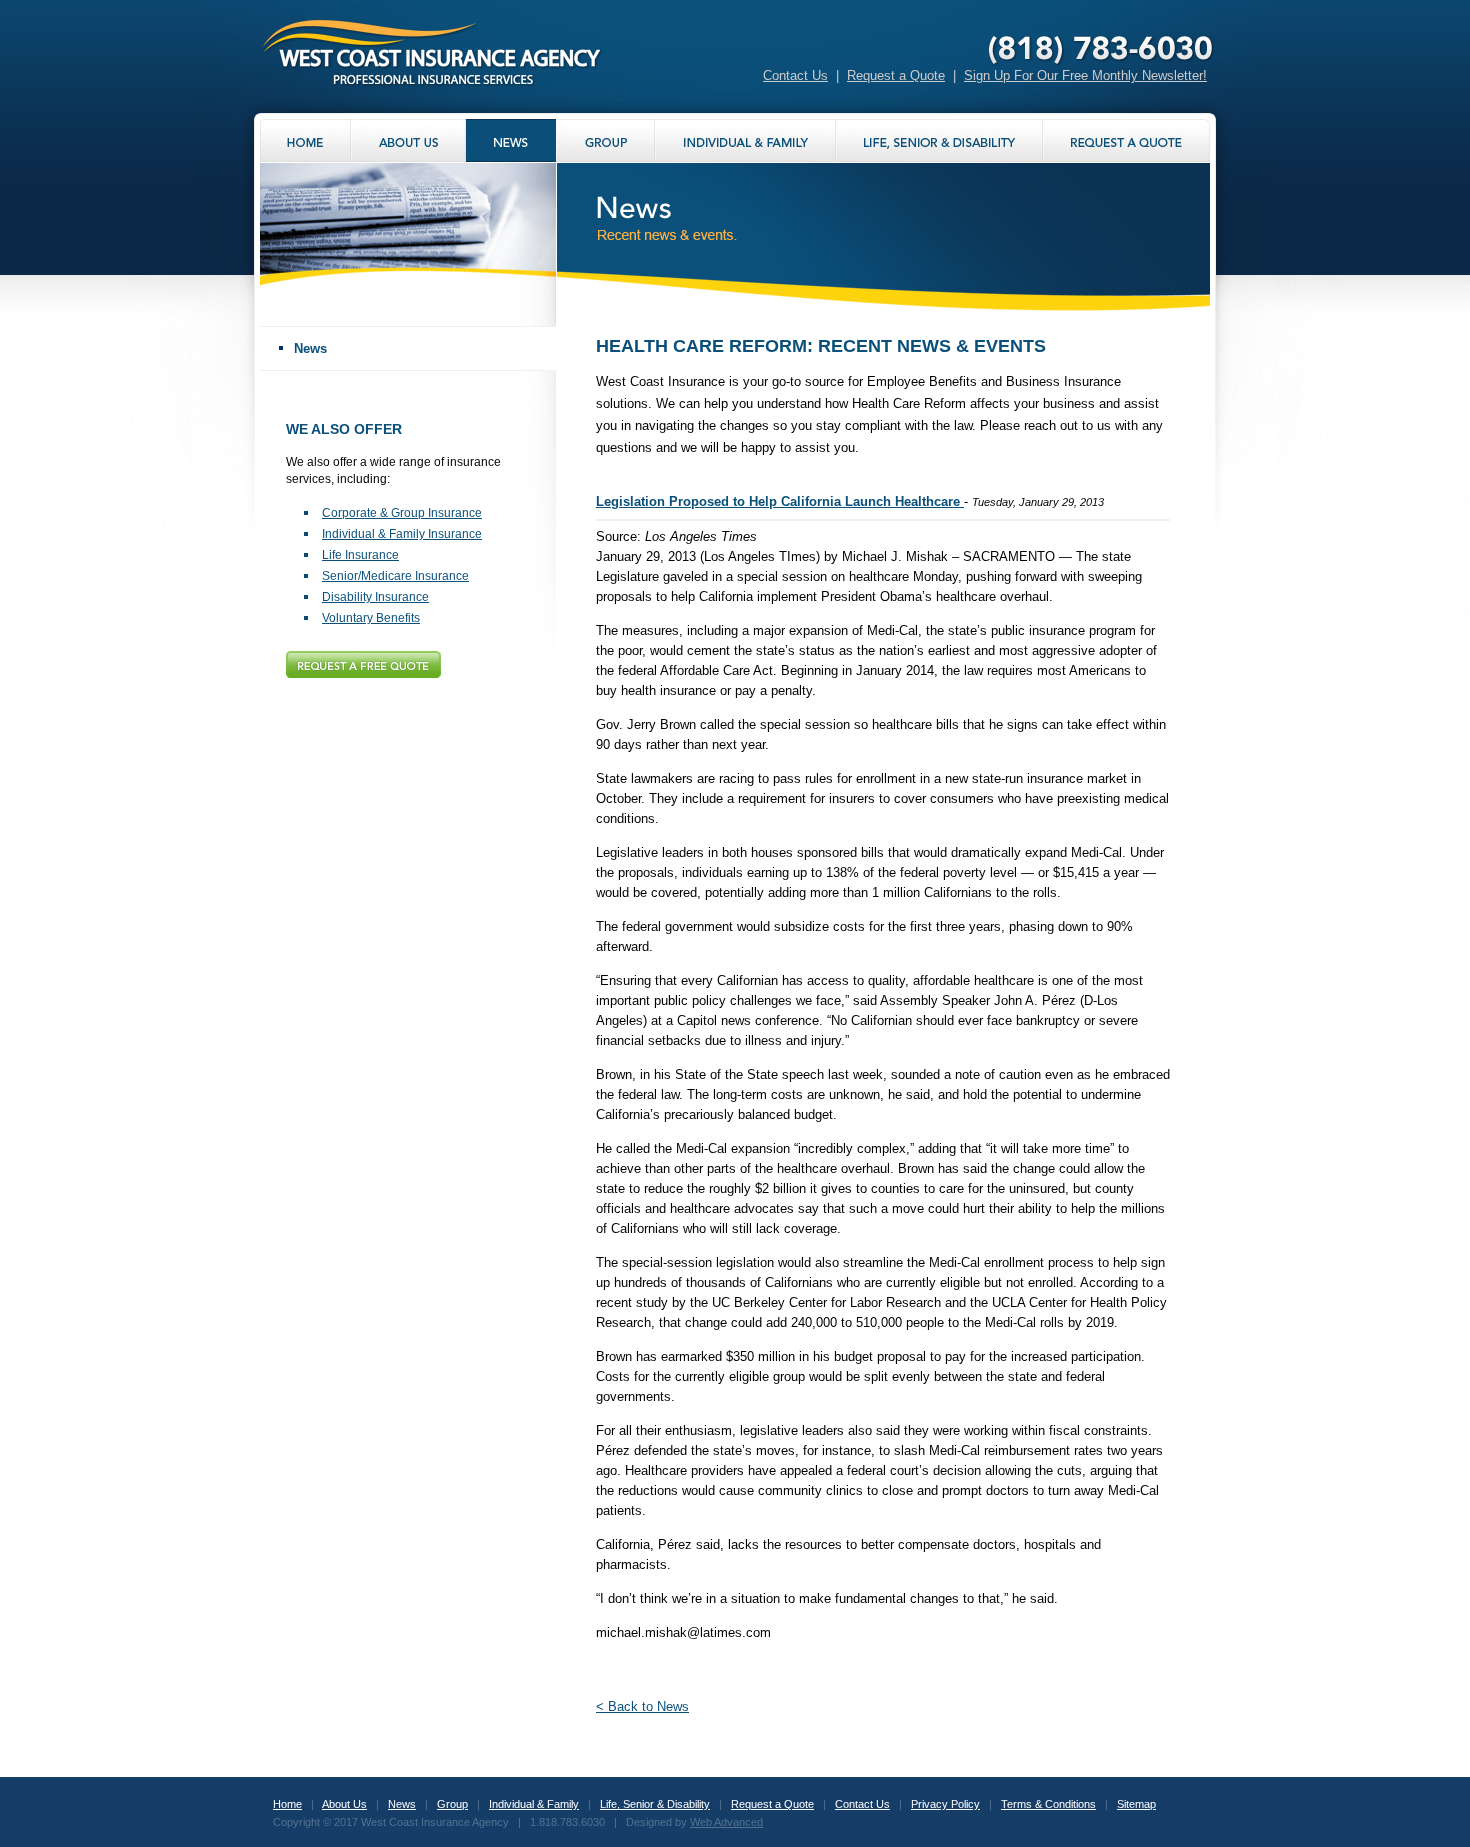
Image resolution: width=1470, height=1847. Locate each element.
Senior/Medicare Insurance (395, 576)
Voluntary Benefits (371, 618)
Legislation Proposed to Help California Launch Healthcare (780, 501)
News (310, 348)
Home (287, 1804)
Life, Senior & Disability (655, 1804)
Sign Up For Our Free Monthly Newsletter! (1085, 75)
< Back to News (642, 1706)
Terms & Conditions (1048, 1804)
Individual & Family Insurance (402, 534)
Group (452, 1804)
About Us (344, 1804)
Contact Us (795, 75)
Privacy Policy (945, 1804)
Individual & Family (534, 1804)
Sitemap (1136, 1804)
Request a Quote (896, 75)
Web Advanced (726, 1822)
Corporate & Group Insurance (402, 513)
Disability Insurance (375, 597)
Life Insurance (360, 555)
